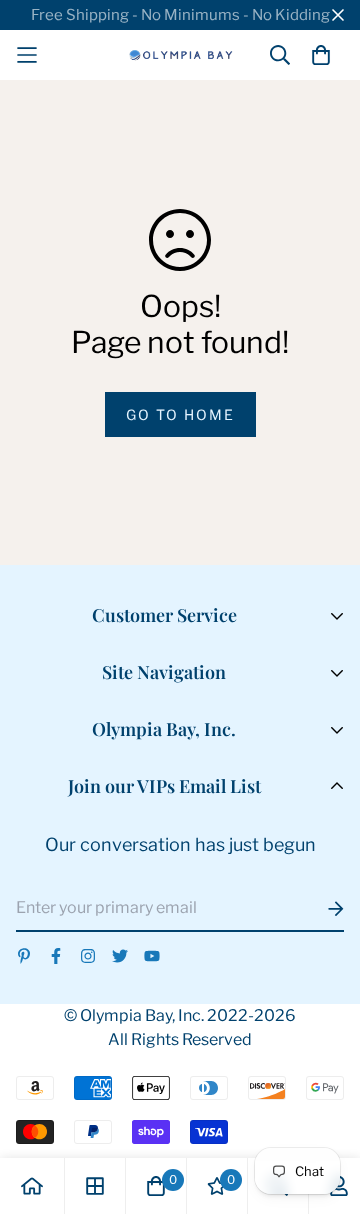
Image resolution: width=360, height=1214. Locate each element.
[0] (156, 1186)
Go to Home (180, 414)
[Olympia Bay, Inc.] (180, 55)
